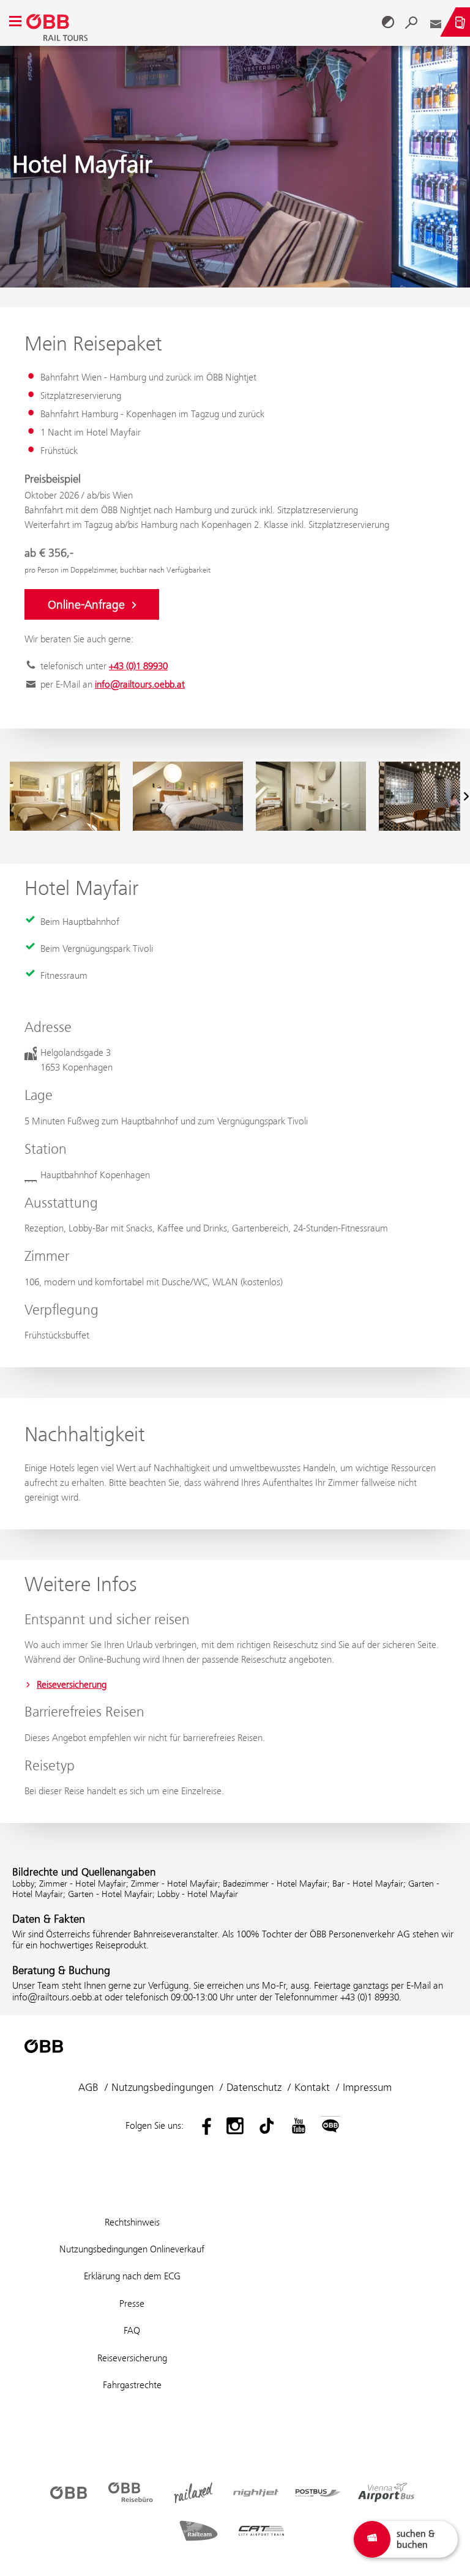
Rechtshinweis (132, 2222)
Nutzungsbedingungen (162, 2087)
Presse (132, 2303)
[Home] (202, 22)
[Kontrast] (388, 22)
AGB (88, 2087)
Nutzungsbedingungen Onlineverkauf (132, 2249)
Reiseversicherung (72, 1684)
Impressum (367, 2087)
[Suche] (411, 22)
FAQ (132, 2330)
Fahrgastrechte (132, 2385)
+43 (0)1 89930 (138, 666)
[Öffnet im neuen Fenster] (203, 2126)
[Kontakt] (436, 22)
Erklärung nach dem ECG (132, 2276)
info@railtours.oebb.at (140, 684)
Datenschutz (254, 2087)
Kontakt (312, 2087)
